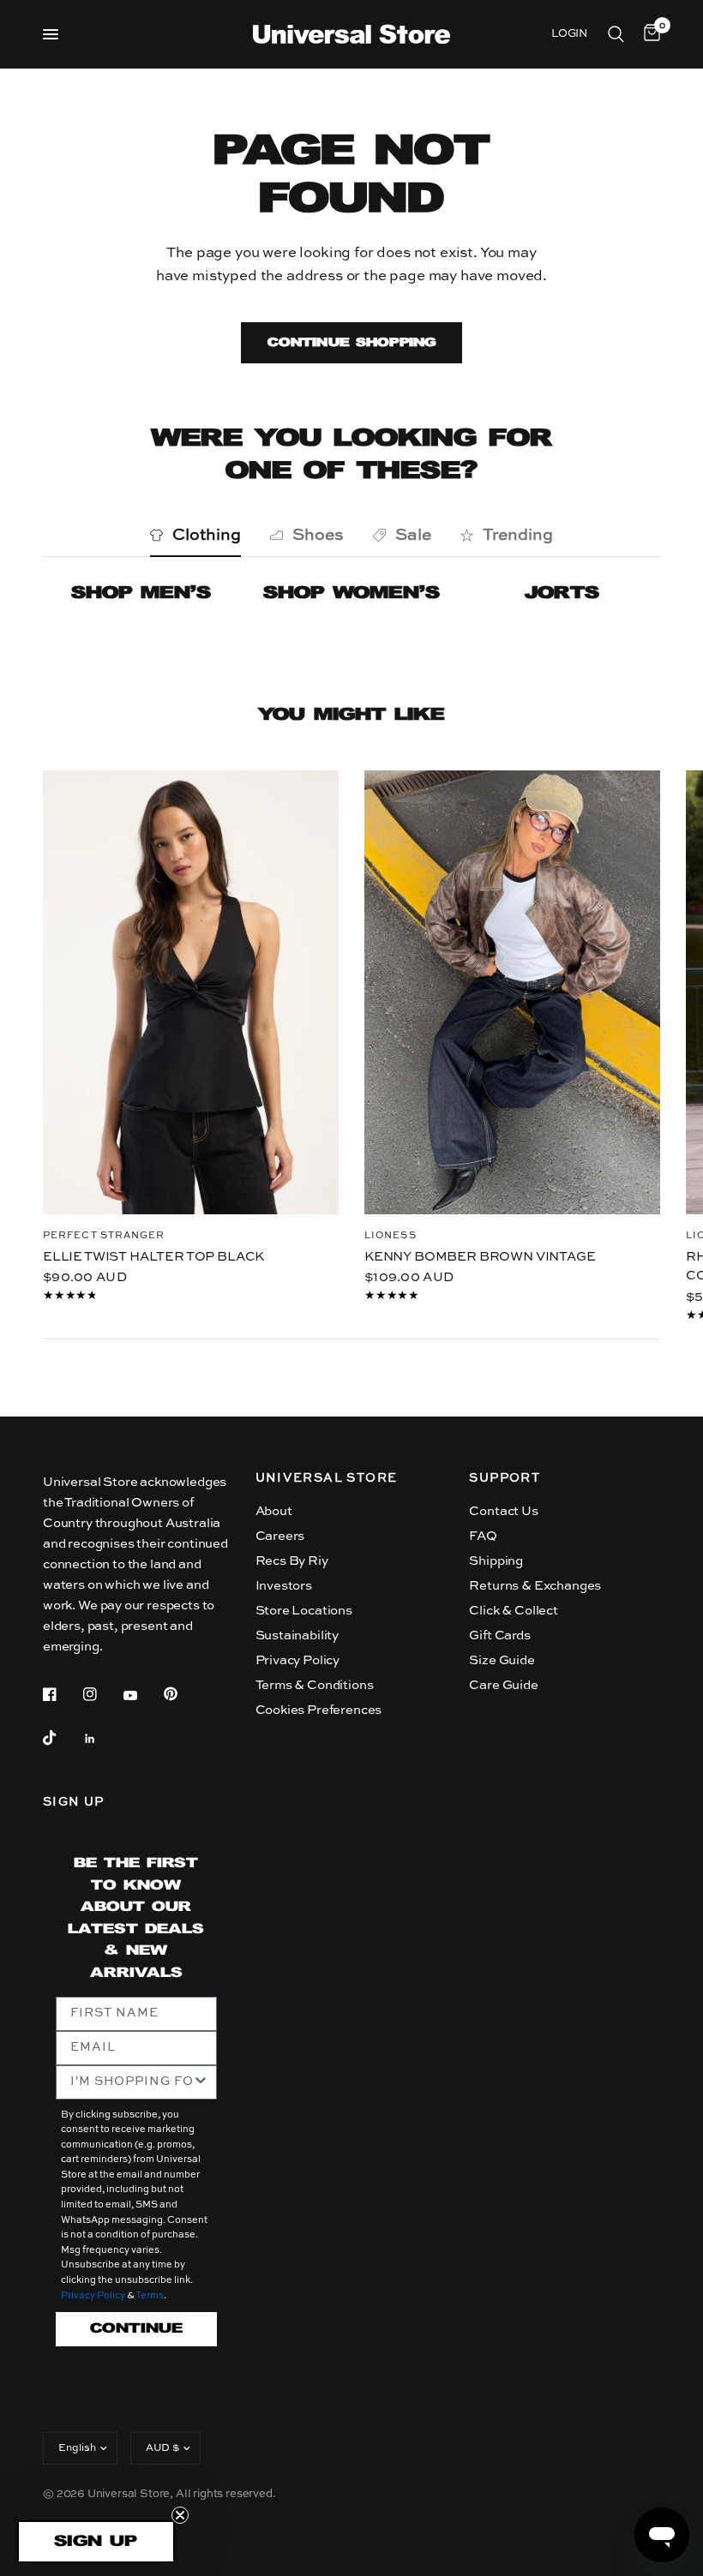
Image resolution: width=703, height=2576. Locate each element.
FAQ (483, 1536)
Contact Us (503, 1511)
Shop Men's (141, 593)
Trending (518, 535)
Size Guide (502, 1660)
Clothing (207, 535)
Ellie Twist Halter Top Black (153, 1256)
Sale (413, 535)
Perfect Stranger (104, 1235)
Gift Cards (499, 1635)
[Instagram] (102, 1694)
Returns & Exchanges (535, 1586)
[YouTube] (142, 1696)
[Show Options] (201, 2082)
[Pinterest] (183, 1693)
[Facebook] (62, 1694)
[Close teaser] (180, 2515)
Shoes (318, 535)
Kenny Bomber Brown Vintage (480, 1256)
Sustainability (297, 1635)
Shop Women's (351, 593)
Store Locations (304, 1611)
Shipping (496, 1561)
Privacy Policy (298, 1660)
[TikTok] (62, 1738)
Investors (284, 1586)
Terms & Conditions (315, 1685)
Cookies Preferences (319, 1710)
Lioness (391, 1235)
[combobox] (131, 2082)
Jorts (562, 593)
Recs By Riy (292, 1561)
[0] (649, 34)
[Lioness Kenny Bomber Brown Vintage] (512, 992)
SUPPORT (505, 1478)
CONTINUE (136, 2329)
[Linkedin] (102, 1739)
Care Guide (503, 1685)
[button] (96, 2542)
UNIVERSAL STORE (327, 1478)
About (274, 1511)
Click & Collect (513, 1611)
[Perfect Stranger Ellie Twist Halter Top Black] (191, 992)
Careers (280, 1536)
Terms (150, 2296)
